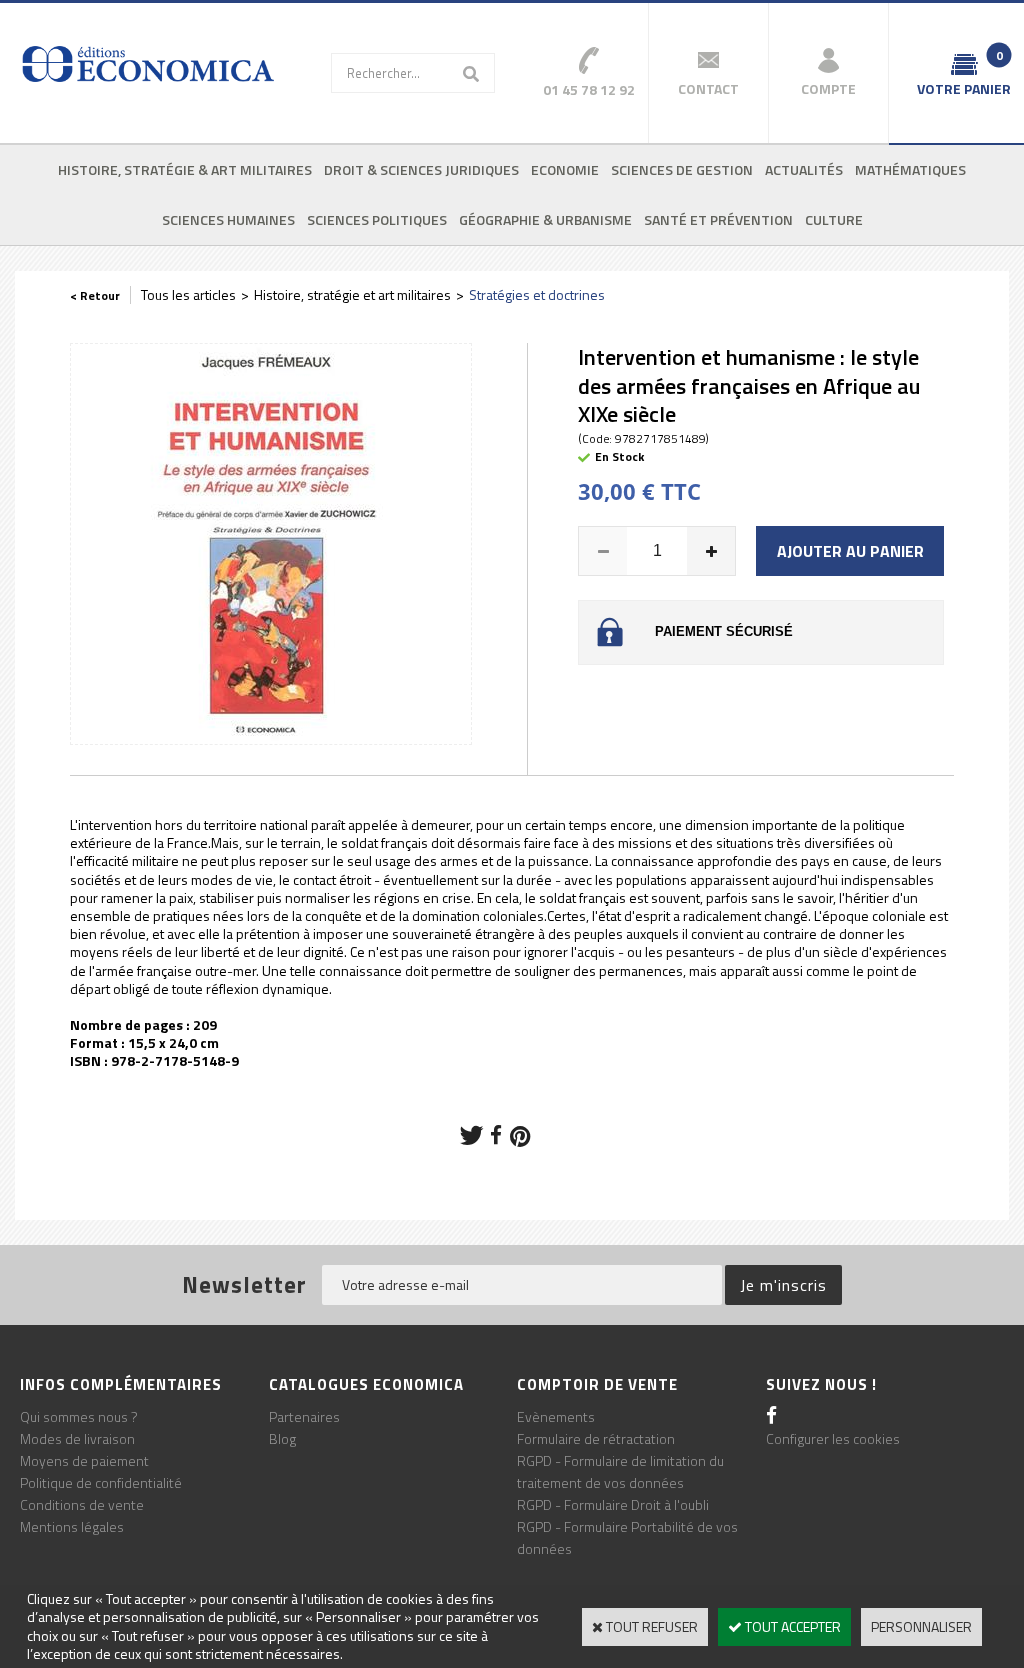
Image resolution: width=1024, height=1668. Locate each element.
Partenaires (304, 1416)
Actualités (804, 169)
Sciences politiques (377, 219)
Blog (282, 1438)
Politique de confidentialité (101, 1482)
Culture (834, 219)
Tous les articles (188, 294)
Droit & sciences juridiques (421, 169)
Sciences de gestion (682, 169)
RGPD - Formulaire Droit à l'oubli (613, 1504)
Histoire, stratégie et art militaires (352, 294)
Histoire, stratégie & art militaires (185, 169)
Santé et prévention (718, 219)
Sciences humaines (228, 219)
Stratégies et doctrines (537, 294)
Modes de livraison (77, 1438)
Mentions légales (72, 1526)
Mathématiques (910, 169)
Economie (565, 169)
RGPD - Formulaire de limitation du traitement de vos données (620, 1471)
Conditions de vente (82, 1504)
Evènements (556, 1416)
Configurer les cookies (833, 1438)
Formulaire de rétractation (596, 1438)
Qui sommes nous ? (79, 1416)
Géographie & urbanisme (545, 219)
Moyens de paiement (84, 1460)
